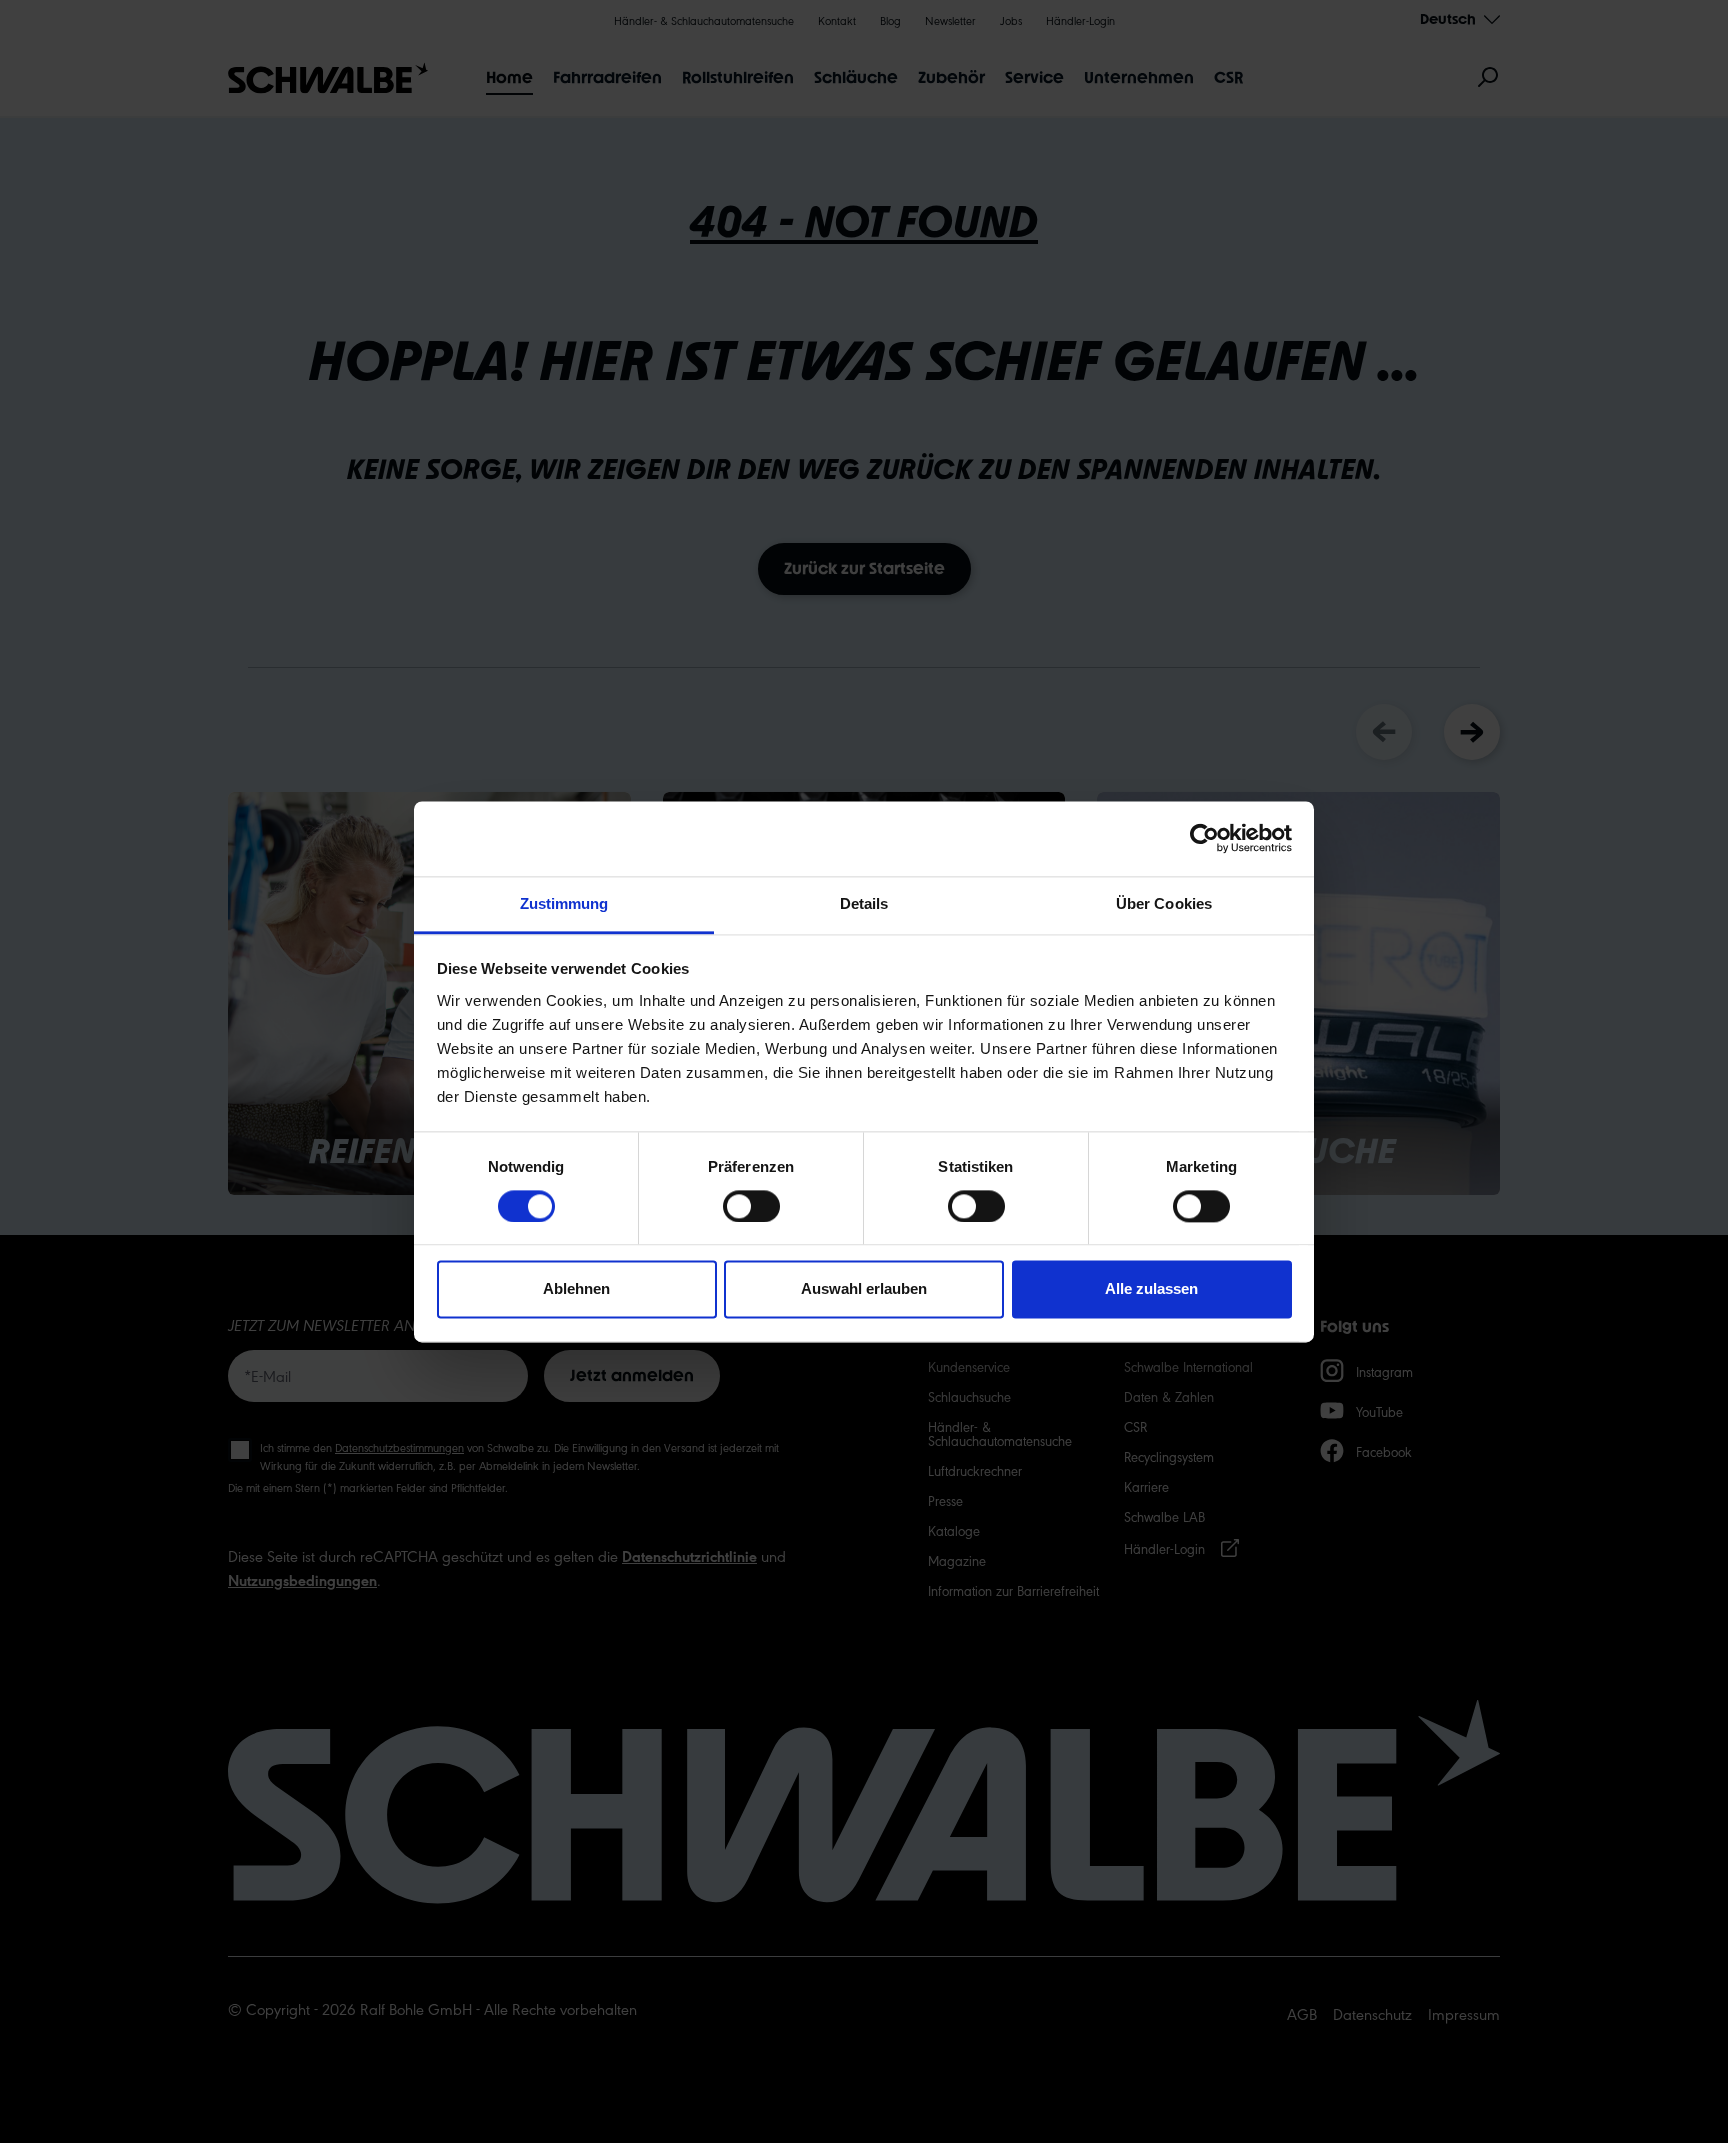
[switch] (751, 1206)
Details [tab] (864, 903)
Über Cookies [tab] (1164, 903)
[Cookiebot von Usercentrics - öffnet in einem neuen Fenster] (1204, 838)
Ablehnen (576, 1289)
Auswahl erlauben (864, 1289)
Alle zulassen (1151, 1289)
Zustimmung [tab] (564, 903)
